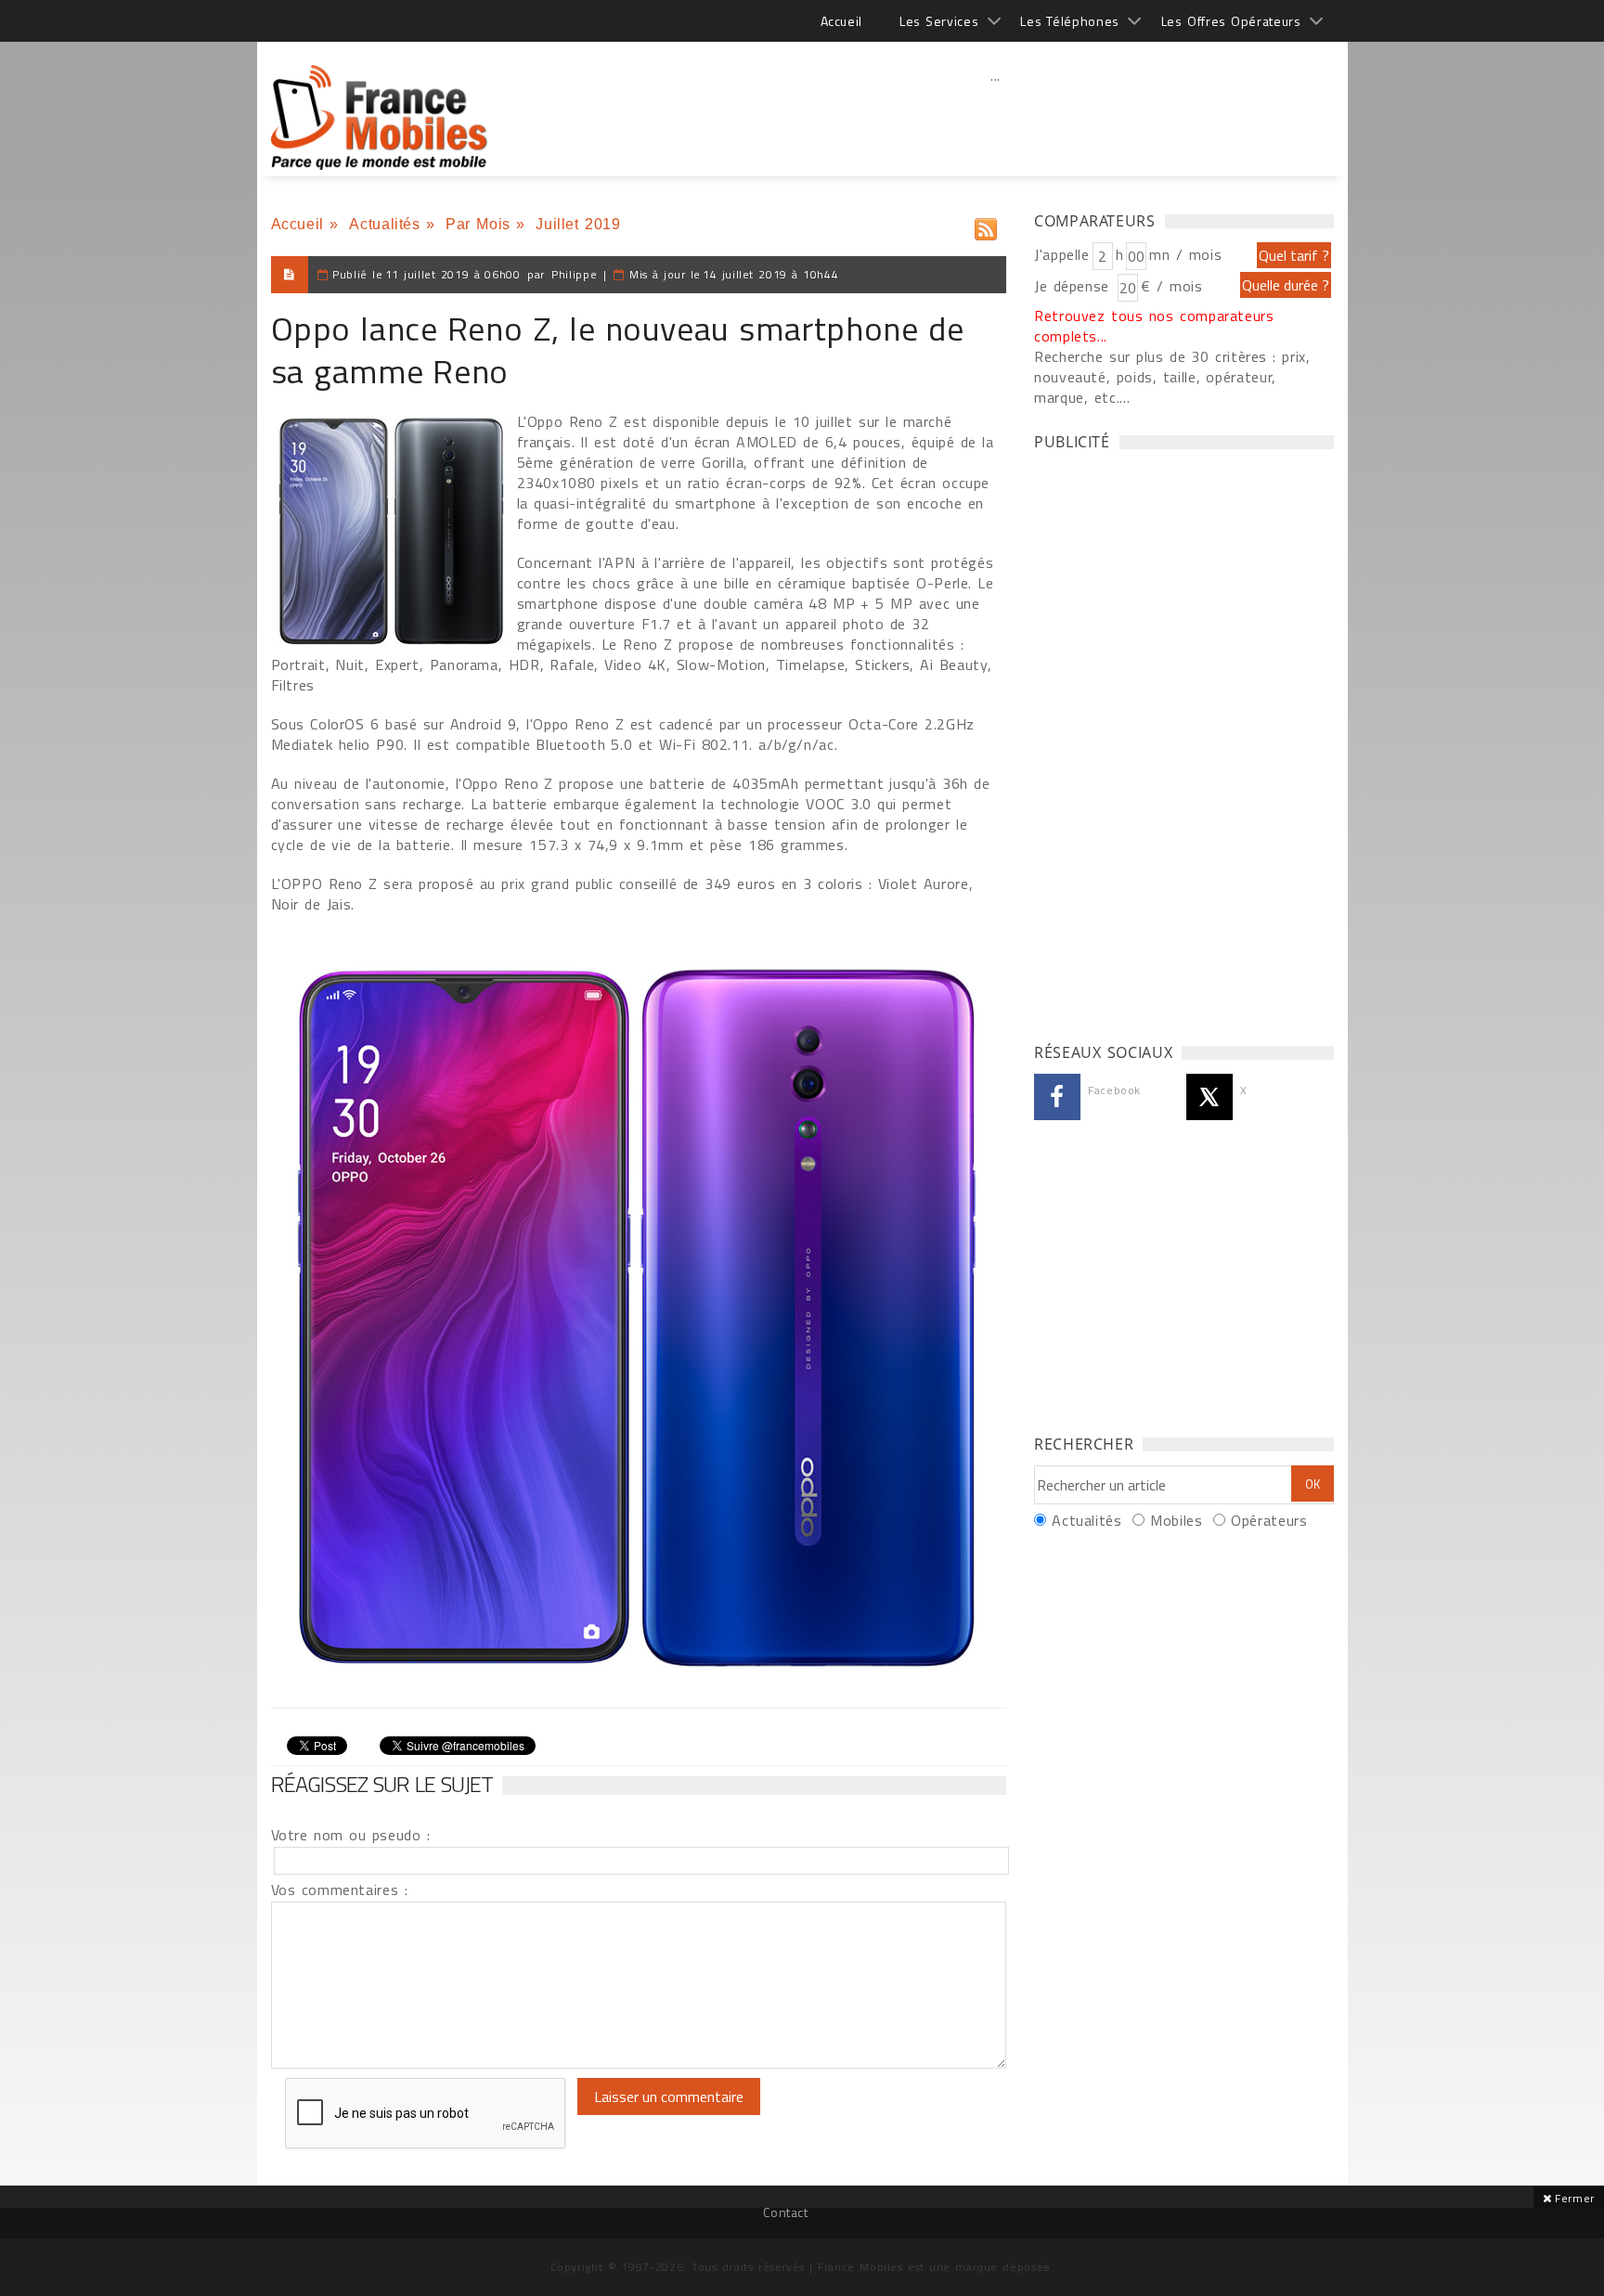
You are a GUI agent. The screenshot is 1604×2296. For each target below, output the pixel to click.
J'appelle (1062, 254)
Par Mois (478, 224)
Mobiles (1176, 1520)
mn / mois (1185, 254)
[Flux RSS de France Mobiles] (986, 225)
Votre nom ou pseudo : (351, 1835)
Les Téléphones (1070, 21)
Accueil (841, 21)
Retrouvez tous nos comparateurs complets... (1154, 326)
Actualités (384, 224)
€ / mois (1171, 286)
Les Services (939, 21)
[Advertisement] (996, 116)
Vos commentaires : (340, 1890)
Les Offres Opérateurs (1231, 21)
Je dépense (1074, 286)
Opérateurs (1269, 1520)
